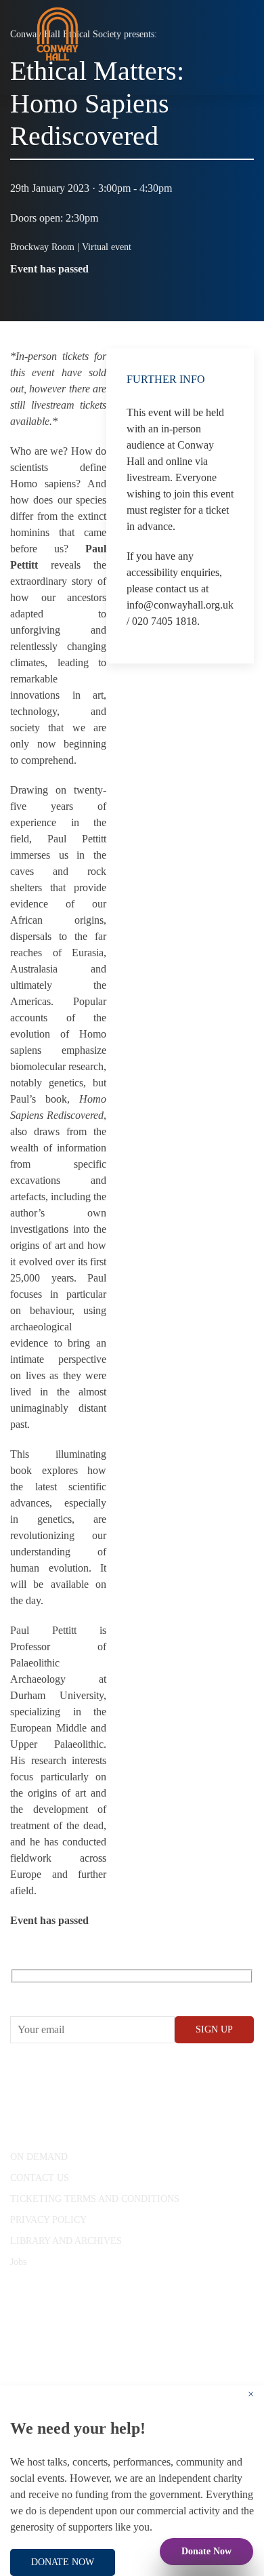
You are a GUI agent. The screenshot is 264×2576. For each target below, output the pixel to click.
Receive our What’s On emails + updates (115, 1991)
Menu (230, 81)
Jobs (18, 2262)
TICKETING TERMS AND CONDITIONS (95, 2199)
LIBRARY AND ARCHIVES (66, 2241)
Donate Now (206, 2551)
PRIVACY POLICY (48, 2220)
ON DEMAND (39, 2157)
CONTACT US (40, 2178)
